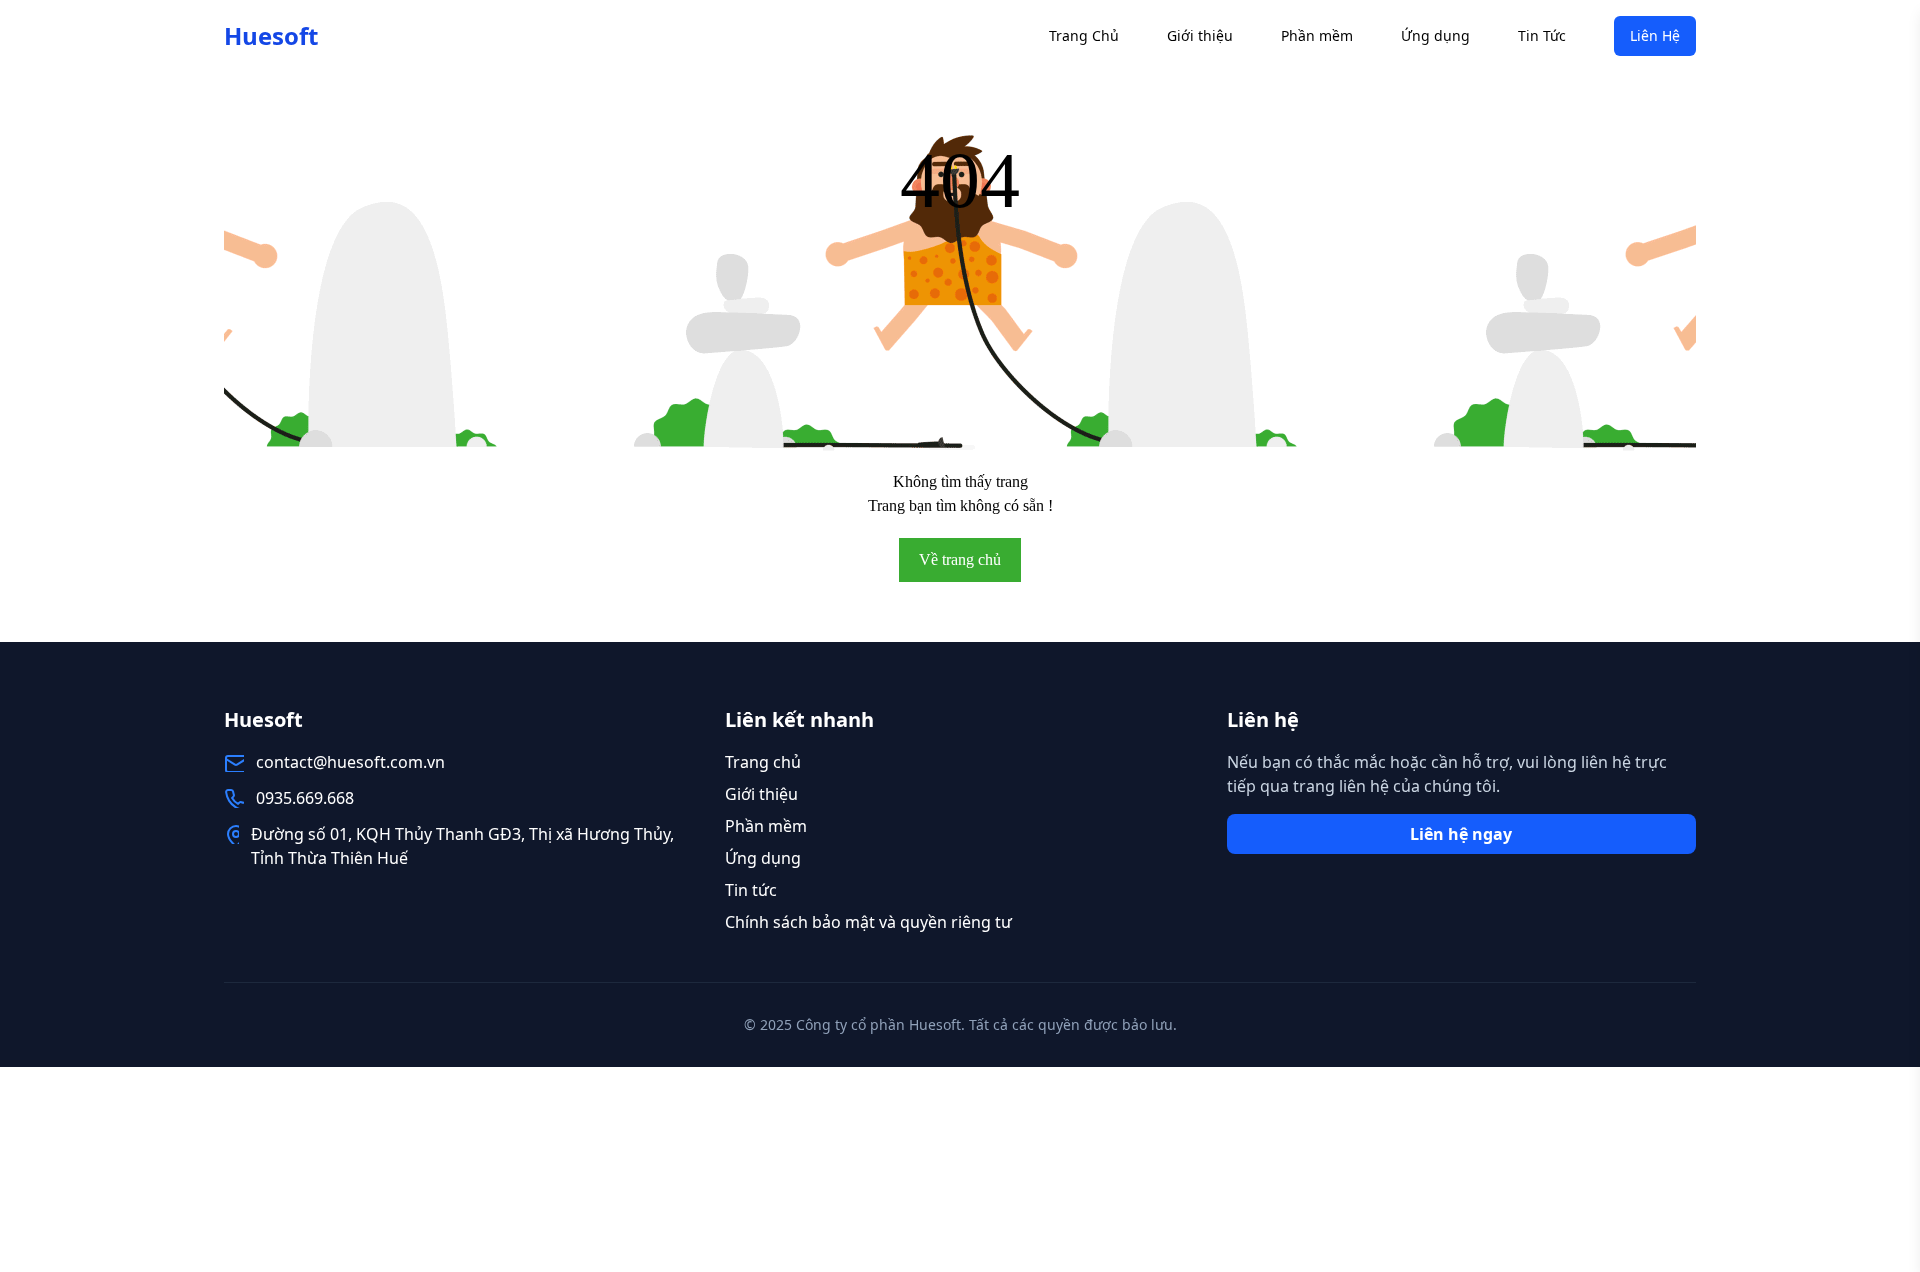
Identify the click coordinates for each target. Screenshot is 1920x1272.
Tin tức (751, 890)
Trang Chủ (1084, 35)
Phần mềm (1317, 35)
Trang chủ (763, 762)
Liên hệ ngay (1461, 834)
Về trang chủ (960, 559)
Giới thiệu (1200, 35)
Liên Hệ (1655, 35)
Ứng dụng (1435, 35)
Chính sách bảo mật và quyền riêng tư (868, 922)
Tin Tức (1542, 35)
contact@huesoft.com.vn (350, 762)
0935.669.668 (305, 798)
